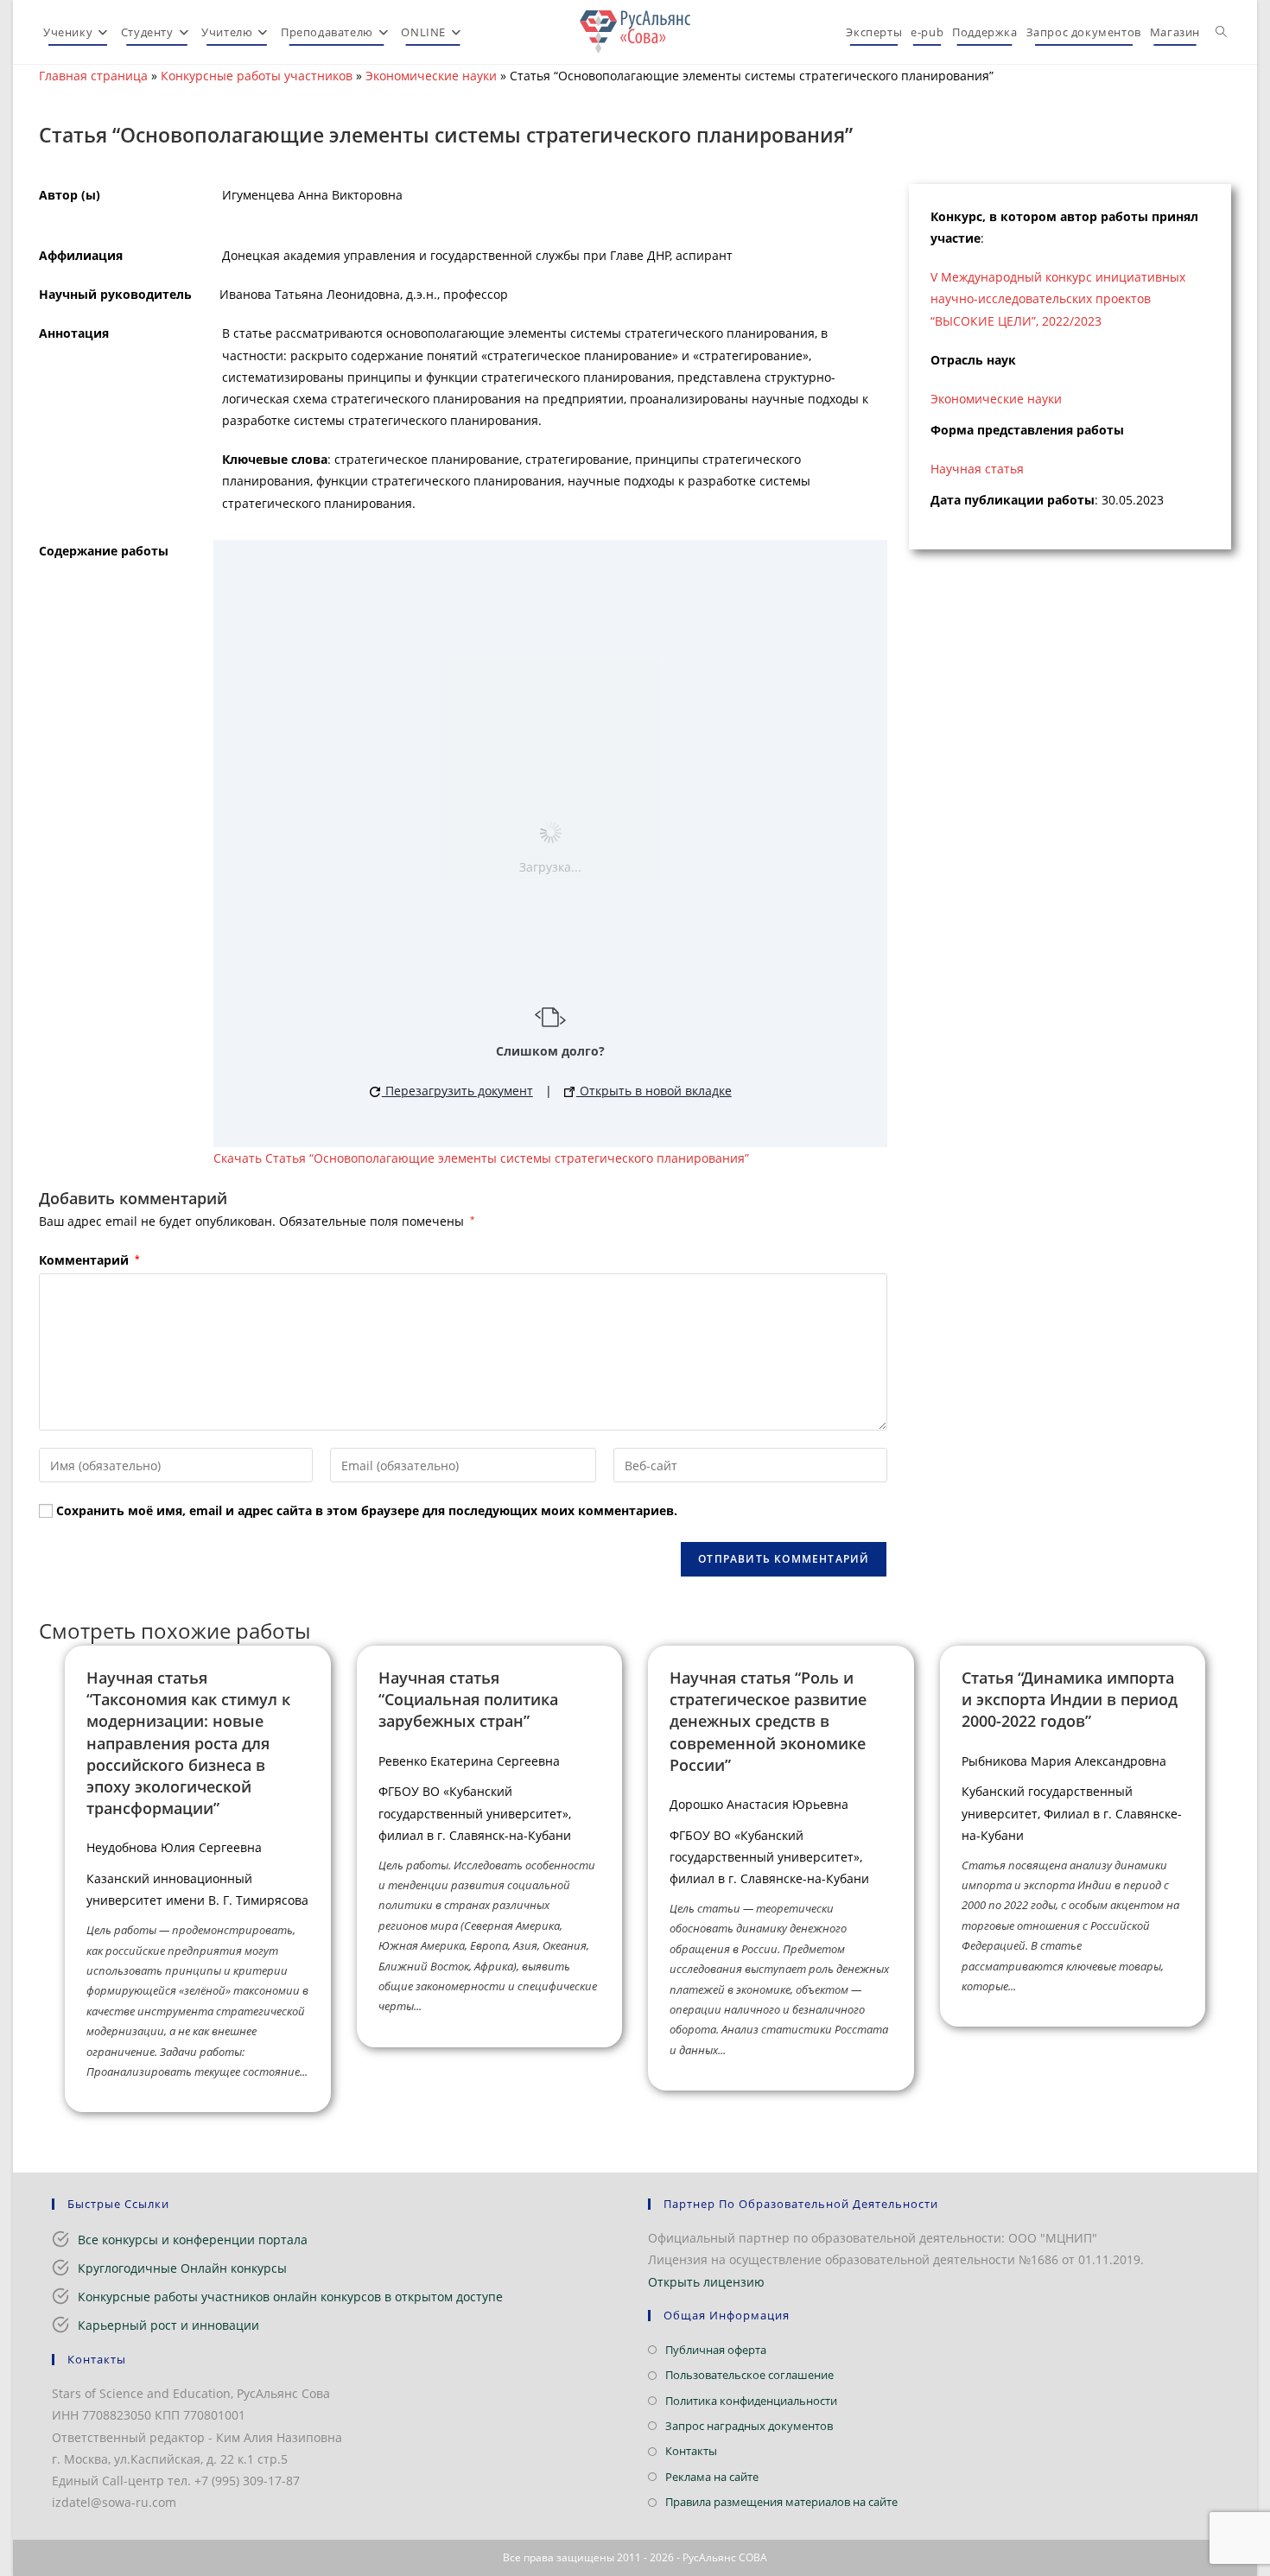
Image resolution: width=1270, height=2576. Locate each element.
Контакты (691, 2451)
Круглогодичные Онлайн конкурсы (182, 2268)
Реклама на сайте (712, 2477)
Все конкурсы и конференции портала (193, 2240)
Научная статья (977, 469)
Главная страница (93, 76)
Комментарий (89, 1260)
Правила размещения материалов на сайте (781, 2502)
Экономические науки (431, 76)
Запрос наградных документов (749, 2426)
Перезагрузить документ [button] (457, 1091)
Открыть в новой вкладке (654, 1091)
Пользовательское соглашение (749, 2375)
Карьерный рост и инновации (168, 2325)
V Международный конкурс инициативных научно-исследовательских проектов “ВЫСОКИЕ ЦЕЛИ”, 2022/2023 (1058, 298)
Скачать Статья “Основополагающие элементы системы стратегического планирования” (481, 1158)
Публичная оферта (716, 2350)
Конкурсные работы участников (257, 76)
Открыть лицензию (706, 2282)
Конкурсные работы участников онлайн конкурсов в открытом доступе (290, 2297)
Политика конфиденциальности (751, 2401)
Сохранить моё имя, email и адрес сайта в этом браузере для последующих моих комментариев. (367, 1510)
